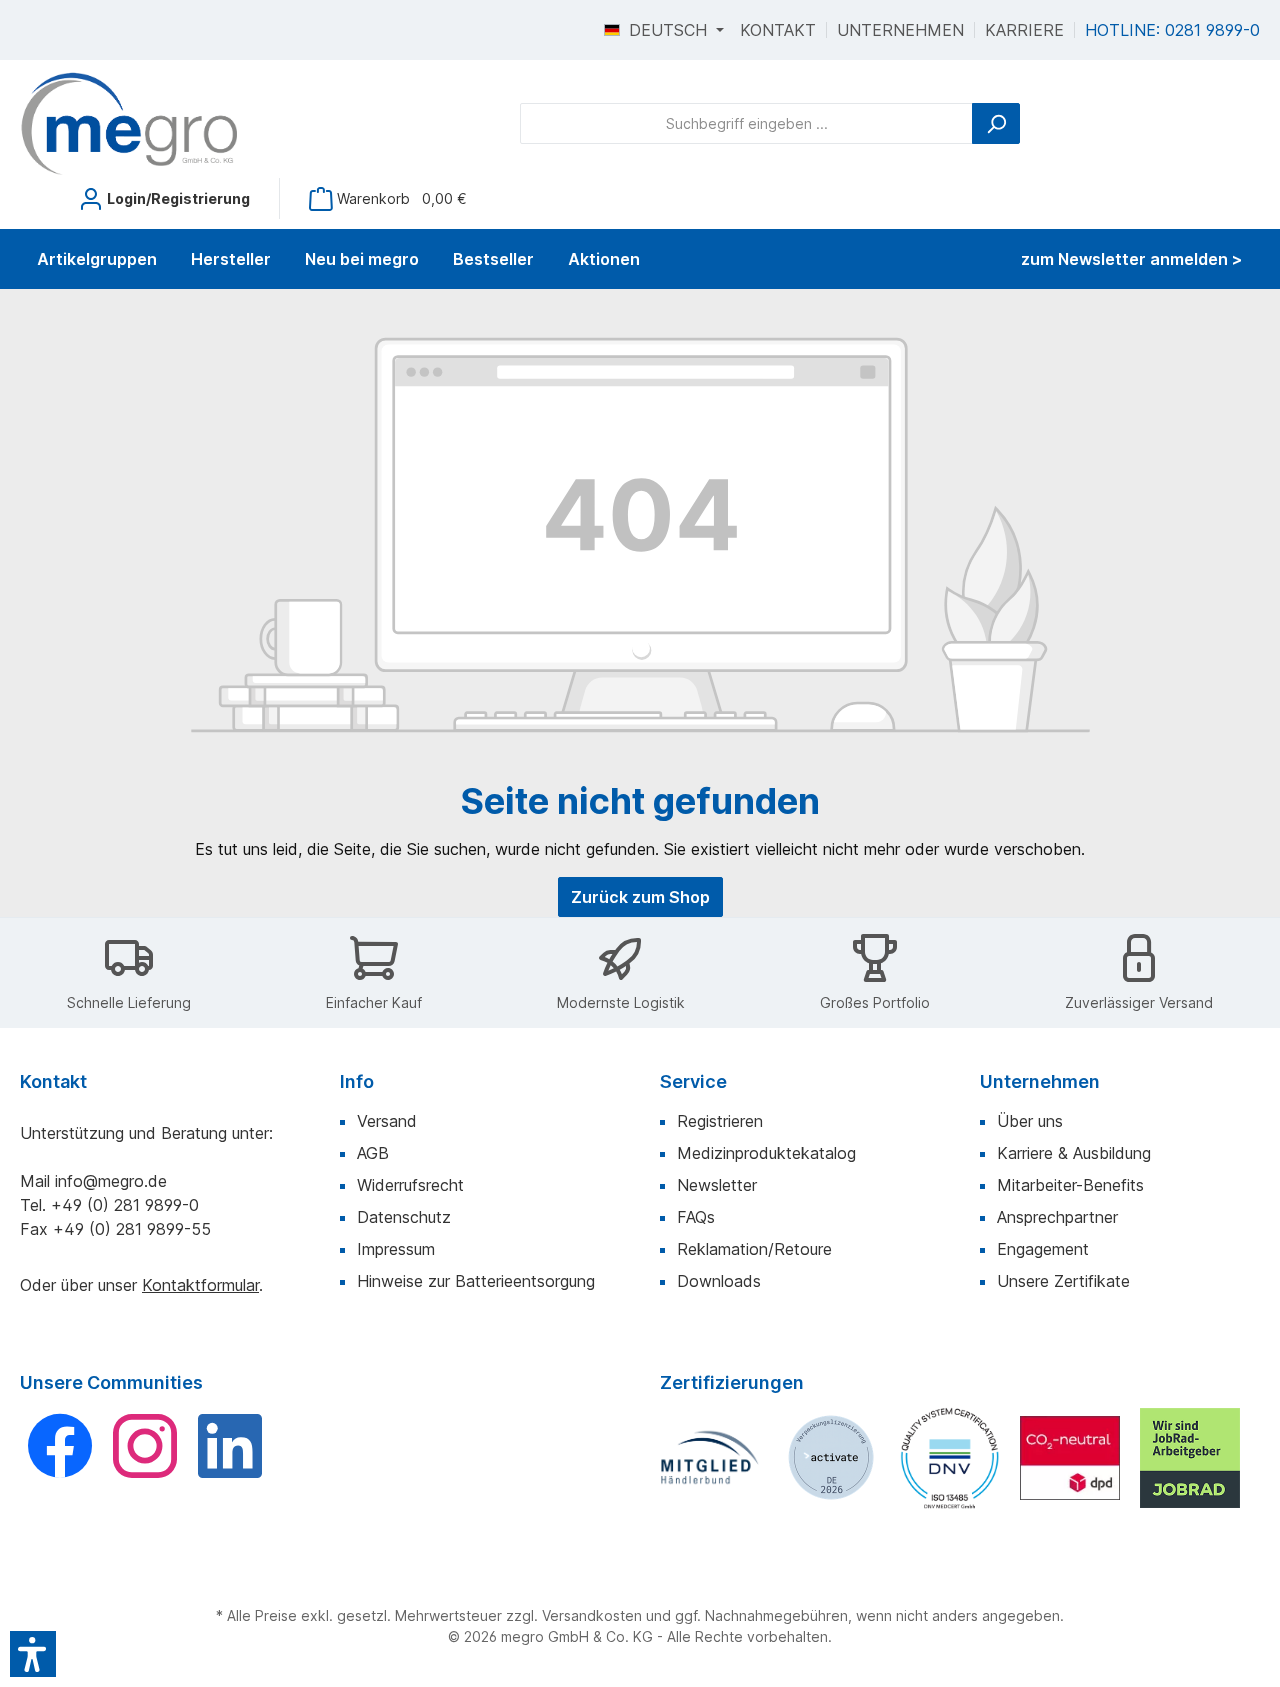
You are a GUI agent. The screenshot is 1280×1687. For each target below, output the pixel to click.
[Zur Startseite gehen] (130, 124)
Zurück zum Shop (640, 897)
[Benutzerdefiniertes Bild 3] (950, 1457)
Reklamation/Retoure (754, 1249)
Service (693, 1081)
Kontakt (778, 30)
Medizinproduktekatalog (766, 1153)
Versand (387, 1121)
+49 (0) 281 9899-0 (125, 1205)
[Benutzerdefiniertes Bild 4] (1070, 1458)
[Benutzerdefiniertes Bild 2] (830, 1458)
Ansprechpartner (1057, 1217)
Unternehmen (900, 30)
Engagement (1043, 1249)
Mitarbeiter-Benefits (1070, 1185)
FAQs (696, 1217)
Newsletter (717, 1185)
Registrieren (720, 1121)
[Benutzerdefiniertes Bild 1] (710, 1457)
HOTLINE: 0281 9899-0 (1172, 30)
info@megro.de (111, 1181)
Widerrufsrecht (410, 1185)
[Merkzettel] (43, 191)
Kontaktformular (200, 1285)
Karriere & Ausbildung (1074, 1153)
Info (357, 1081)
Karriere (1024, 30)
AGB (373, 1153)
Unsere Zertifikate (1063, 1281)
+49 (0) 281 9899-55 (132, 1229)
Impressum (396, 1249)
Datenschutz (404, 1217)
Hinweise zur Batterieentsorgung (476, 1281)
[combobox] (746, 123)
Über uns (1030, 1121)
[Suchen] (996, 123)
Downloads (719, 1281)
